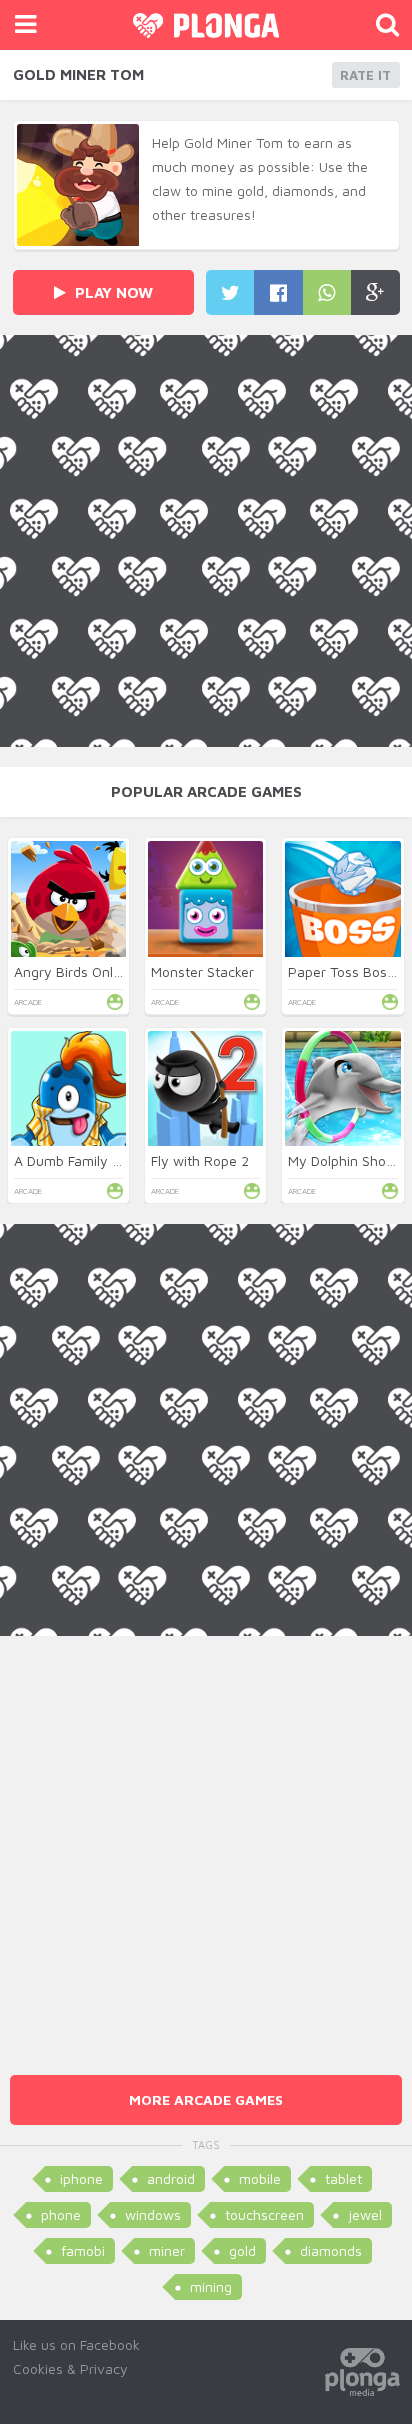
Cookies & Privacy (70, 2368)
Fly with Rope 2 (200, 1160)
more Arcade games (206, 2099)
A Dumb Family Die (73, 1160)
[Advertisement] (206, 1842)
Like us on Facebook (76, 2344)
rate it (365, 75)
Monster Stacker (202, 971)
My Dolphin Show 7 (348, 1160)
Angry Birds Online (73, 971)
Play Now (112, 292)
